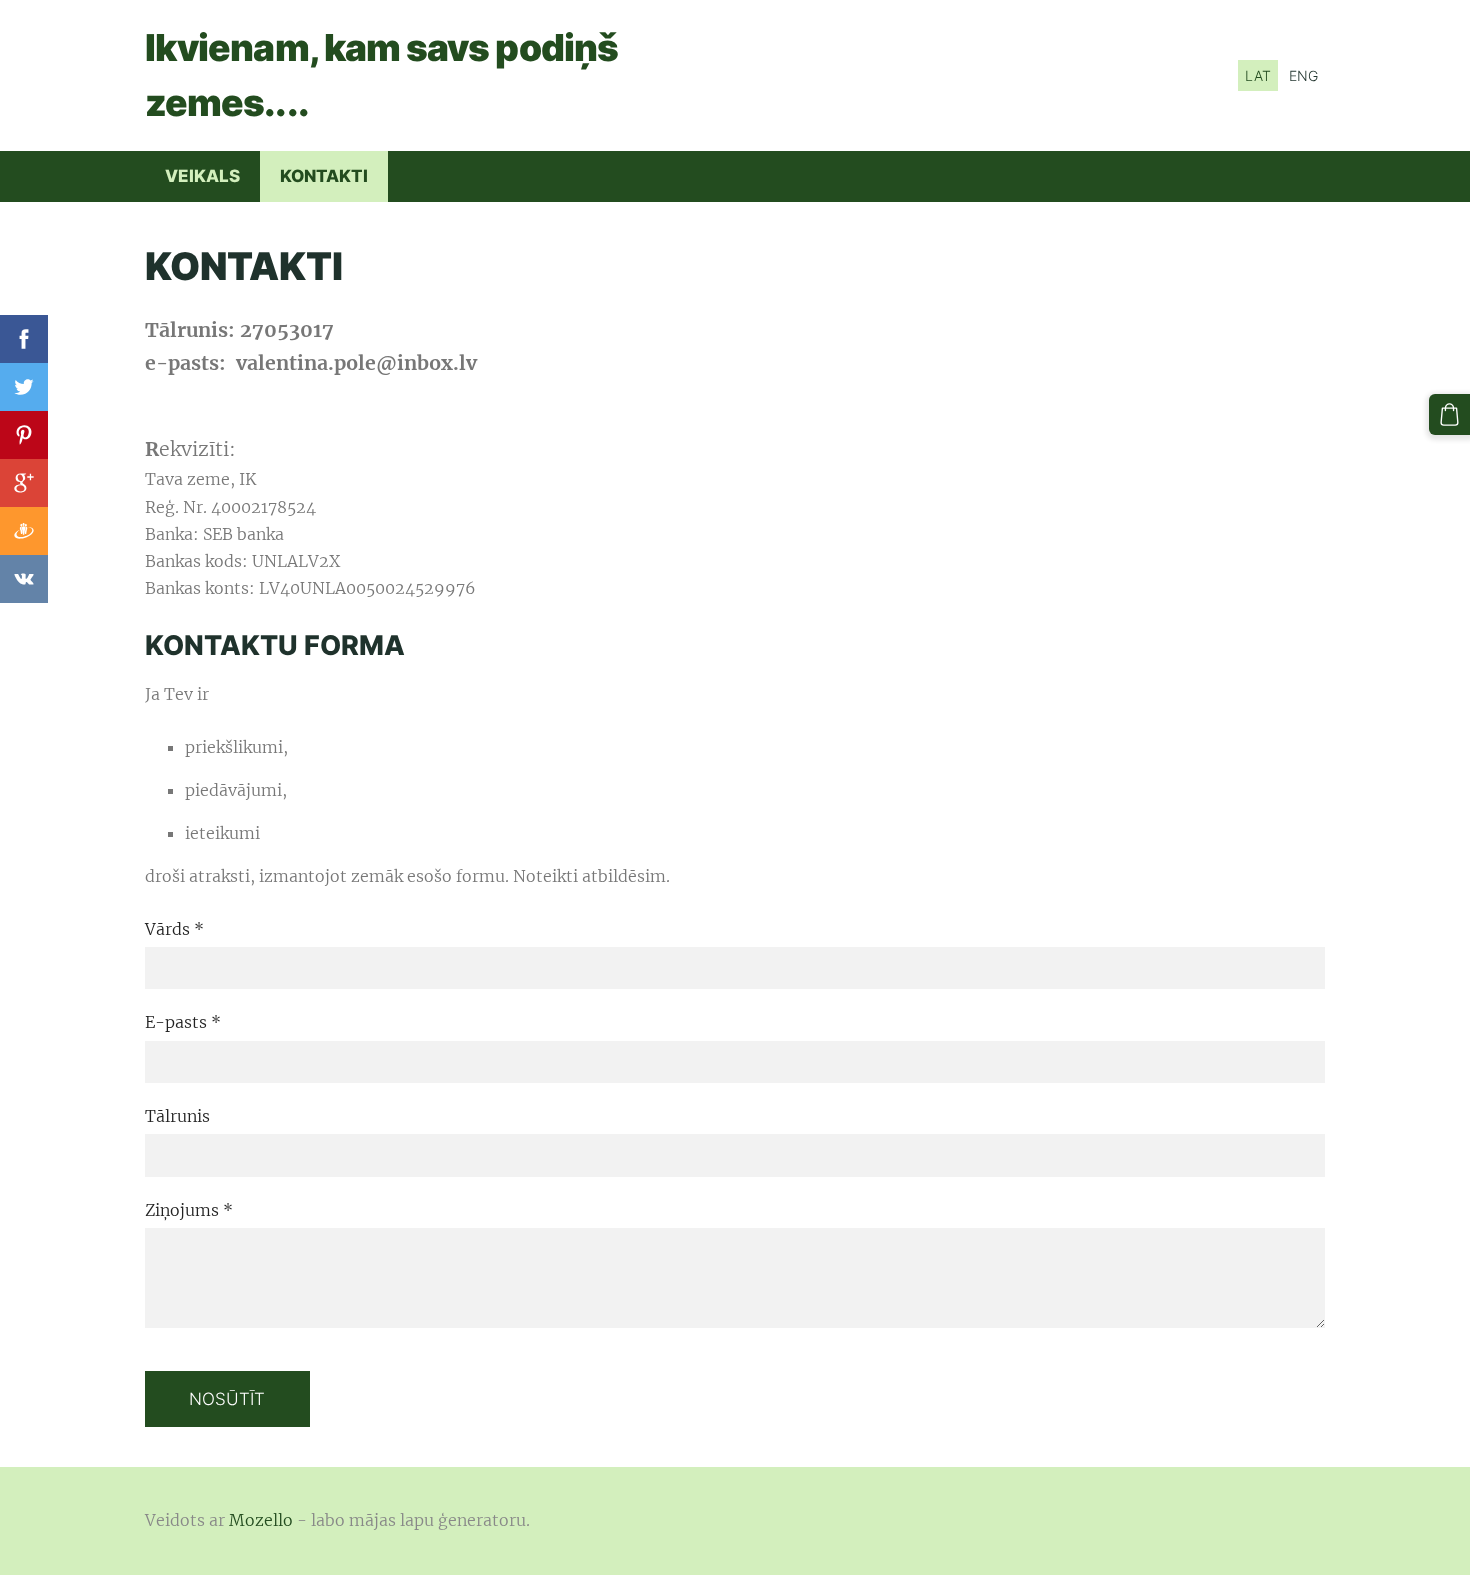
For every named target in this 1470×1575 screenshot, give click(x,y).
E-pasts (183, 1022)
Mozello (261, 1520)
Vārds (174, 929)
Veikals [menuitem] (202, 176)
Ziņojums (189, 1210)
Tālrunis (177, 1116)
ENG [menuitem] (1303, 75)
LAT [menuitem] (1258, 75)
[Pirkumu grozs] (1449, 414)
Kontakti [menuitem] (324, 176)
